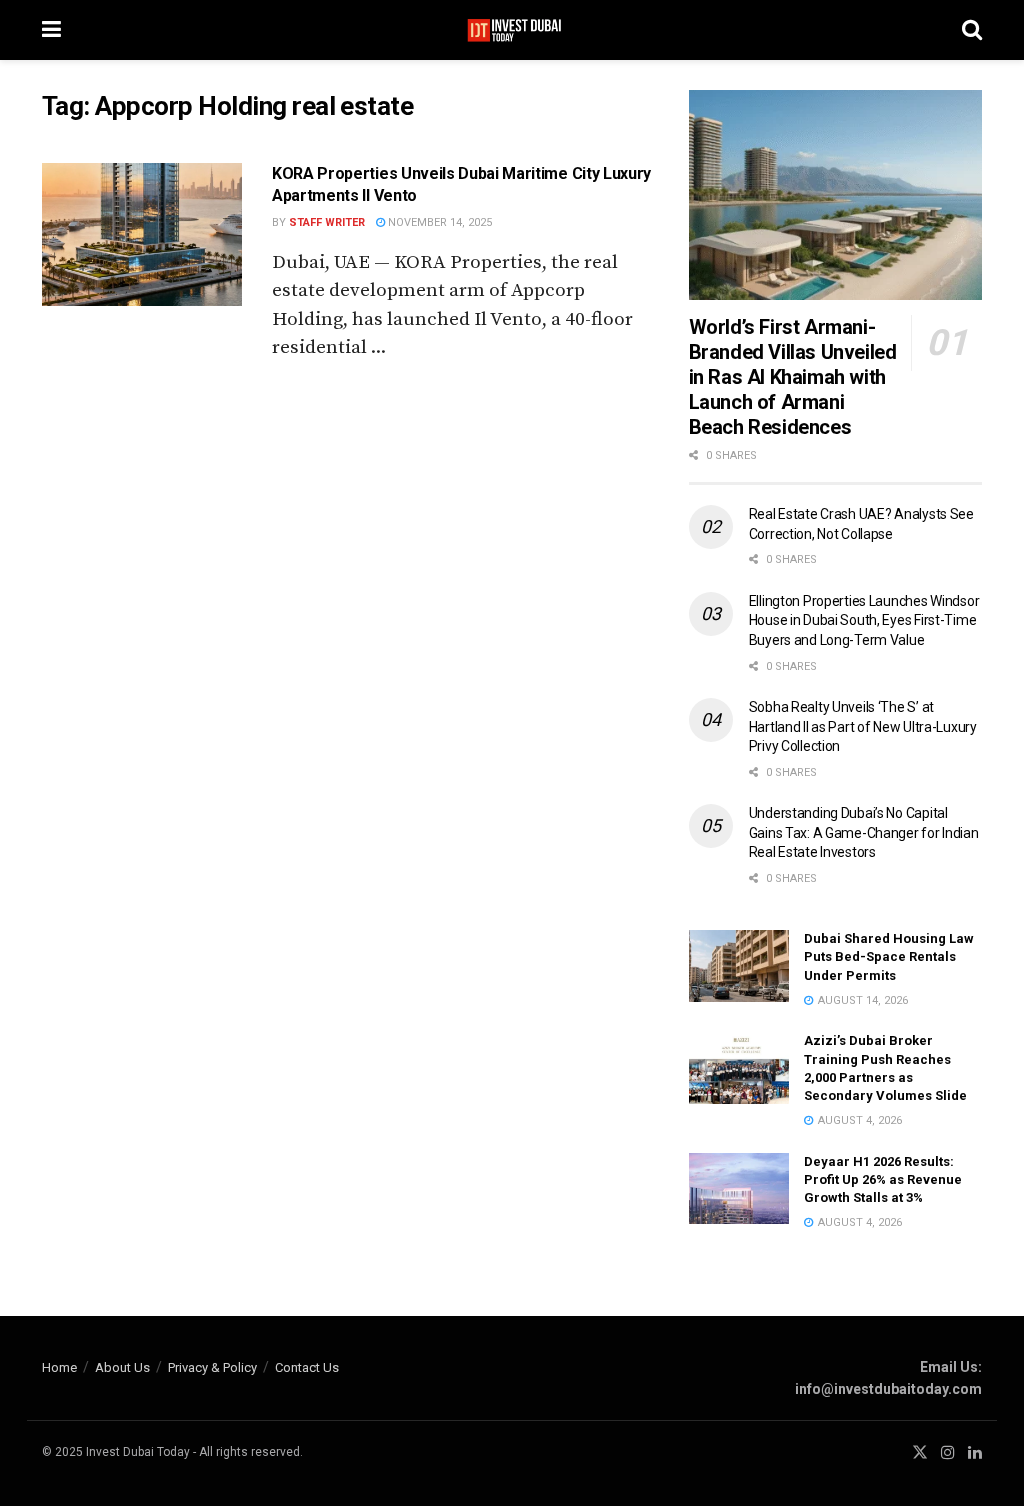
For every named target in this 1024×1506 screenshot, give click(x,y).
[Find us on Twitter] (920, 1453)
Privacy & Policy (212, 1367)
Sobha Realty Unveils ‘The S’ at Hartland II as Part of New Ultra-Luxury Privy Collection (863, 726)
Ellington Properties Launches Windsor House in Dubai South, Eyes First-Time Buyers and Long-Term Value (864, 620)
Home (59, 1367)
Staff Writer (327, 222)
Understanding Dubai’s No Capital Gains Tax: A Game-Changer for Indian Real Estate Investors (864, 832)
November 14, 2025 (438, 222)
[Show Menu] (51, 30)
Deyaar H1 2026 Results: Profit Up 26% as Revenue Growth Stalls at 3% (883, 1179)
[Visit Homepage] (512, 30)
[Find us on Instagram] (948, 1453)
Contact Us (307, 1367)
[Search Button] (972, 30)
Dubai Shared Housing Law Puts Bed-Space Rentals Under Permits (889, 956)
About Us (122, 1367)
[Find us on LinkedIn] (975, 1453)
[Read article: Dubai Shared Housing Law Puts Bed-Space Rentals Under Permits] (739, 966)
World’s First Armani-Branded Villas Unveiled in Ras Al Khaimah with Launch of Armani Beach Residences (793, 377)
